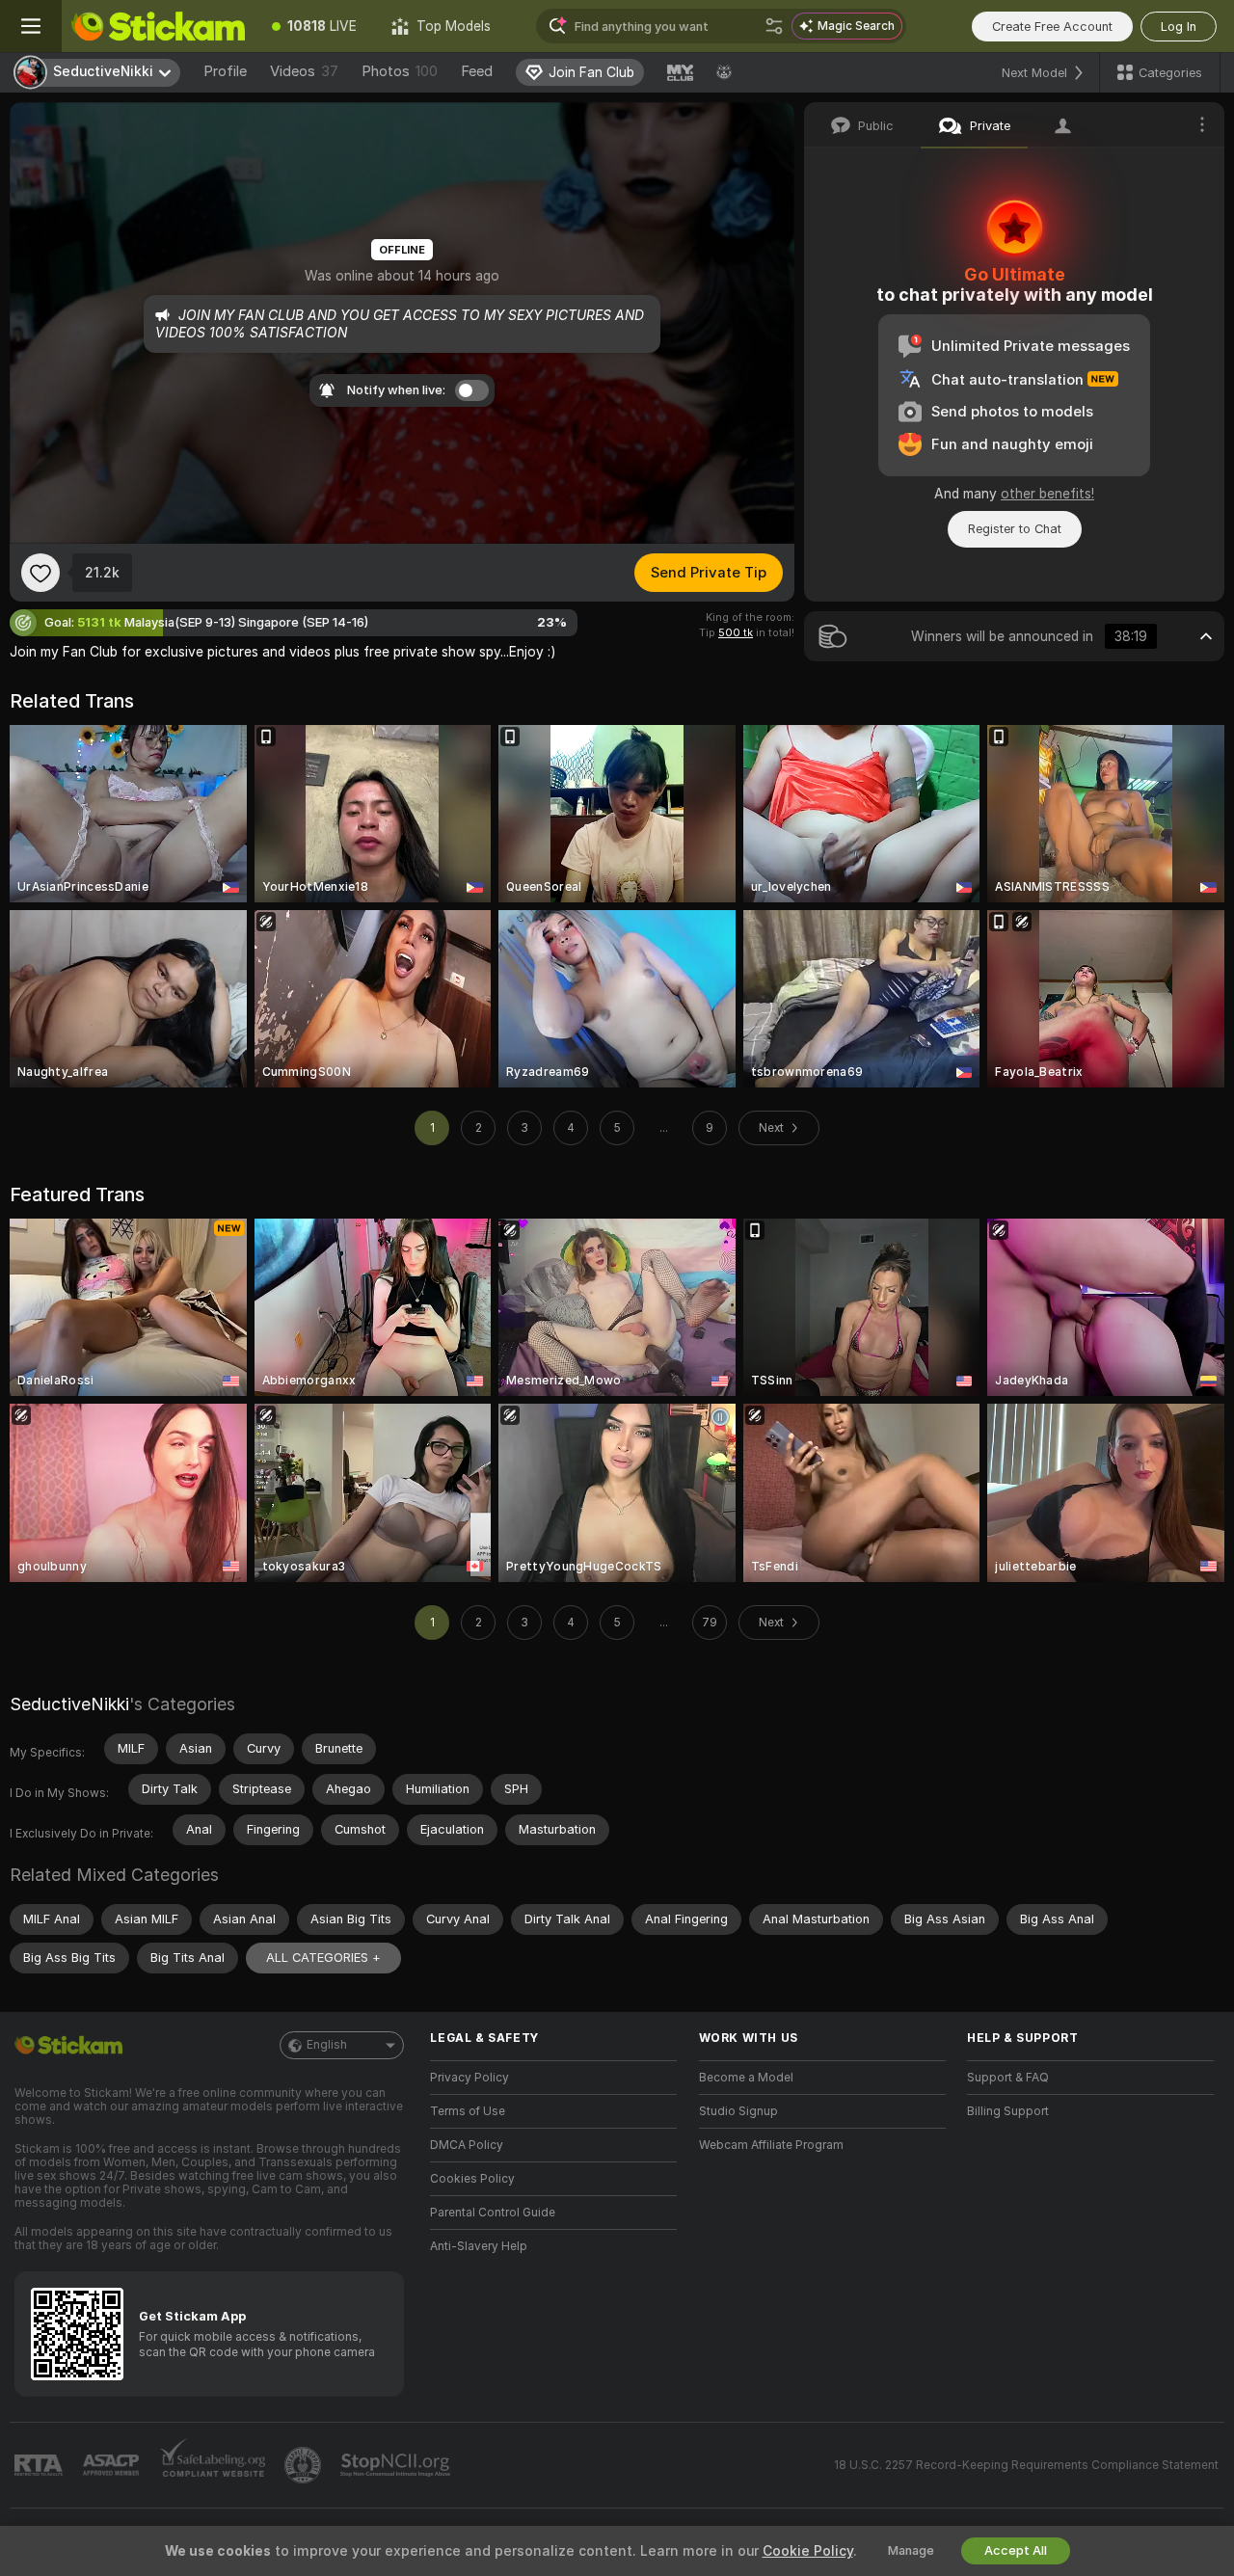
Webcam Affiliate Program (771, 2145)
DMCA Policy (467, 2145)
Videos (304, 71)
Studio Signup (738, 2111)
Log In (1179, 27)
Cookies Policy (472, 2179)
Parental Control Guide (493, 2213)
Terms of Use (468, 2111)
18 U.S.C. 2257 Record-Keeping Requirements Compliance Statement (1026, 2465)
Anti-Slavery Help (479, 2246)
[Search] (774, 26)
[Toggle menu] (31, 26)
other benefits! (1047, 494)
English (327, 2045)
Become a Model (746, 2078)
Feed (477, 71)
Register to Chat (1015, 529)
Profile (225, 71)
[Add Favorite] (40, 573)
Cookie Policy (808, 2551)
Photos (400, 71)
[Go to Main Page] (158, 26)
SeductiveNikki (69, 1704)
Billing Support (1008, 2111)
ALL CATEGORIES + (323, 1958)
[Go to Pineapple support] (305, 2465)
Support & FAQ (1008, 2078)
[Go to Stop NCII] (397, 2465)
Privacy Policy (469, 2078)
